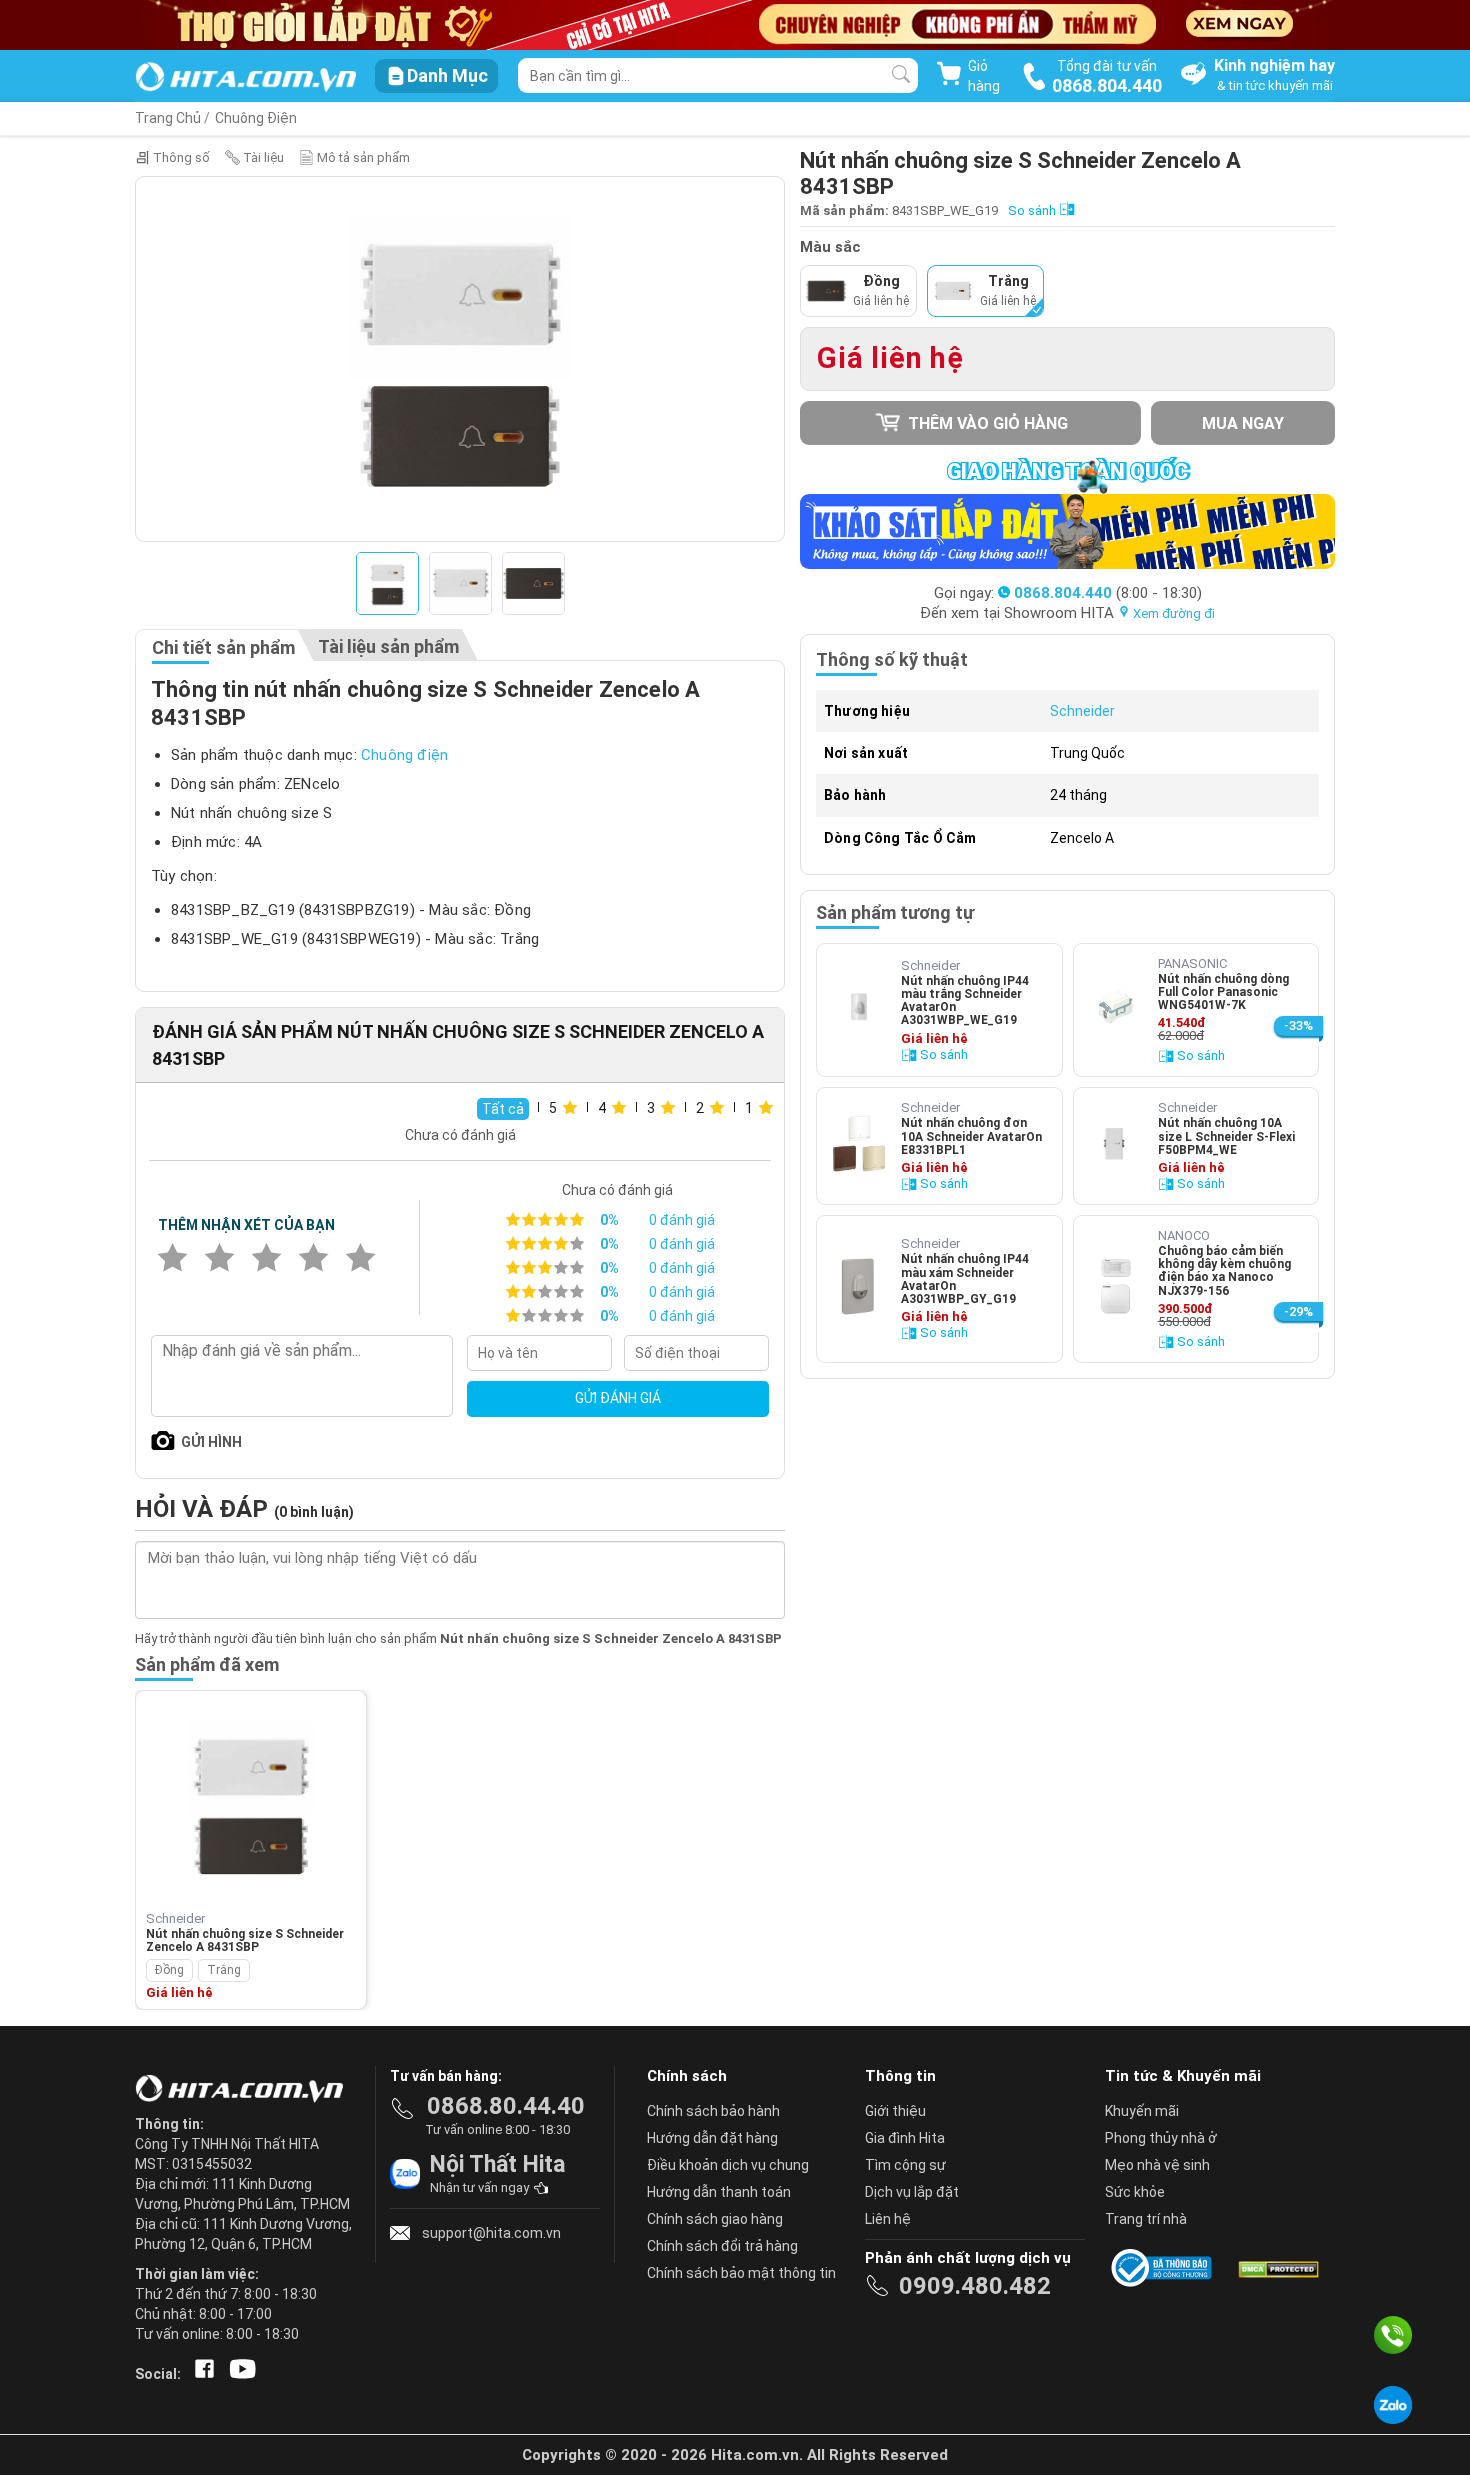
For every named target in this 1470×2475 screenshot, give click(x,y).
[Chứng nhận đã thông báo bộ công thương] (1165, 2268)
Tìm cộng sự (905, 2165)
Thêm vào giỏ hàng (986, 423)
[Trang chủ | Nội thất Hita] (245, 78)
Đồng (169, 1970)
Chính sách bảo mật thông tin (741, 2273)
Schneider (1082, 711)
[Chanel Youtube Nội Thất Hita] (239, 2374)
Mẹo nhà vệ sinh (1157, 2165)
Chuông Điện (256, 118)
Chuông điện (404, 755)
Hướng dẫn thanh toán (719, 2192)
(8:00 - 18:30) (1108, 593)
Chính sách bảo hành (713, 2111)
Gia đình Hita (905, 2138)
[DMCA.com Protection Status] (1277, 2268)
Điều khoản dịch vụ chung (728, 2165)
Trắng (224, 1970)
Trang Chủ (168, 118)
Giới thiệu (895, 2111)
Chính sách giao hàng (715, 2219)
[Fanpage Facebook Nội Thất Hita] (200, 2374)
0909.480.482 (975, 2286)
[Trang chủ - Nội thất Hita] (245, 2090)
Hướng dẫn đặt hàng (712, 2138)
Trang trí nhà (1146, 2219)
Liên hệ (888, 2219)
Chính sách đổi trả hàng (722, 2246)
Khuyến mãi (1142, 2111)
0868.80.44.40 (506, 2106)
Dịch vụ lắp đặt (912, 2192)
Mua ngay (1243, 423)
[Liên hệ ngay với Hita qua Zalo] (1393, 2405)
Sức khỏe (1135, 2192)
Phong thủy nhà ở (1161, 2138)
